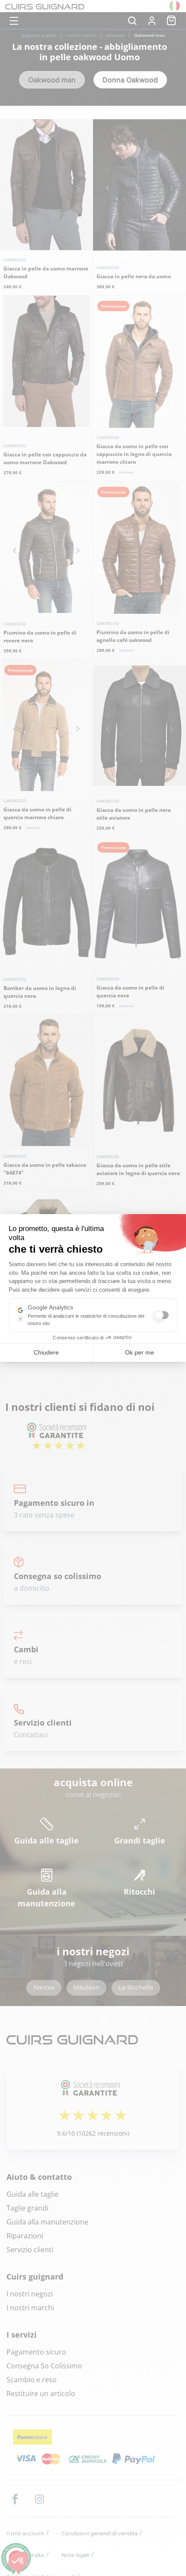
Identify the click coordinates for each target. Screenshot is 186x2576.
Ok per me (139, 1352)
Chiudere (46, 1352)
